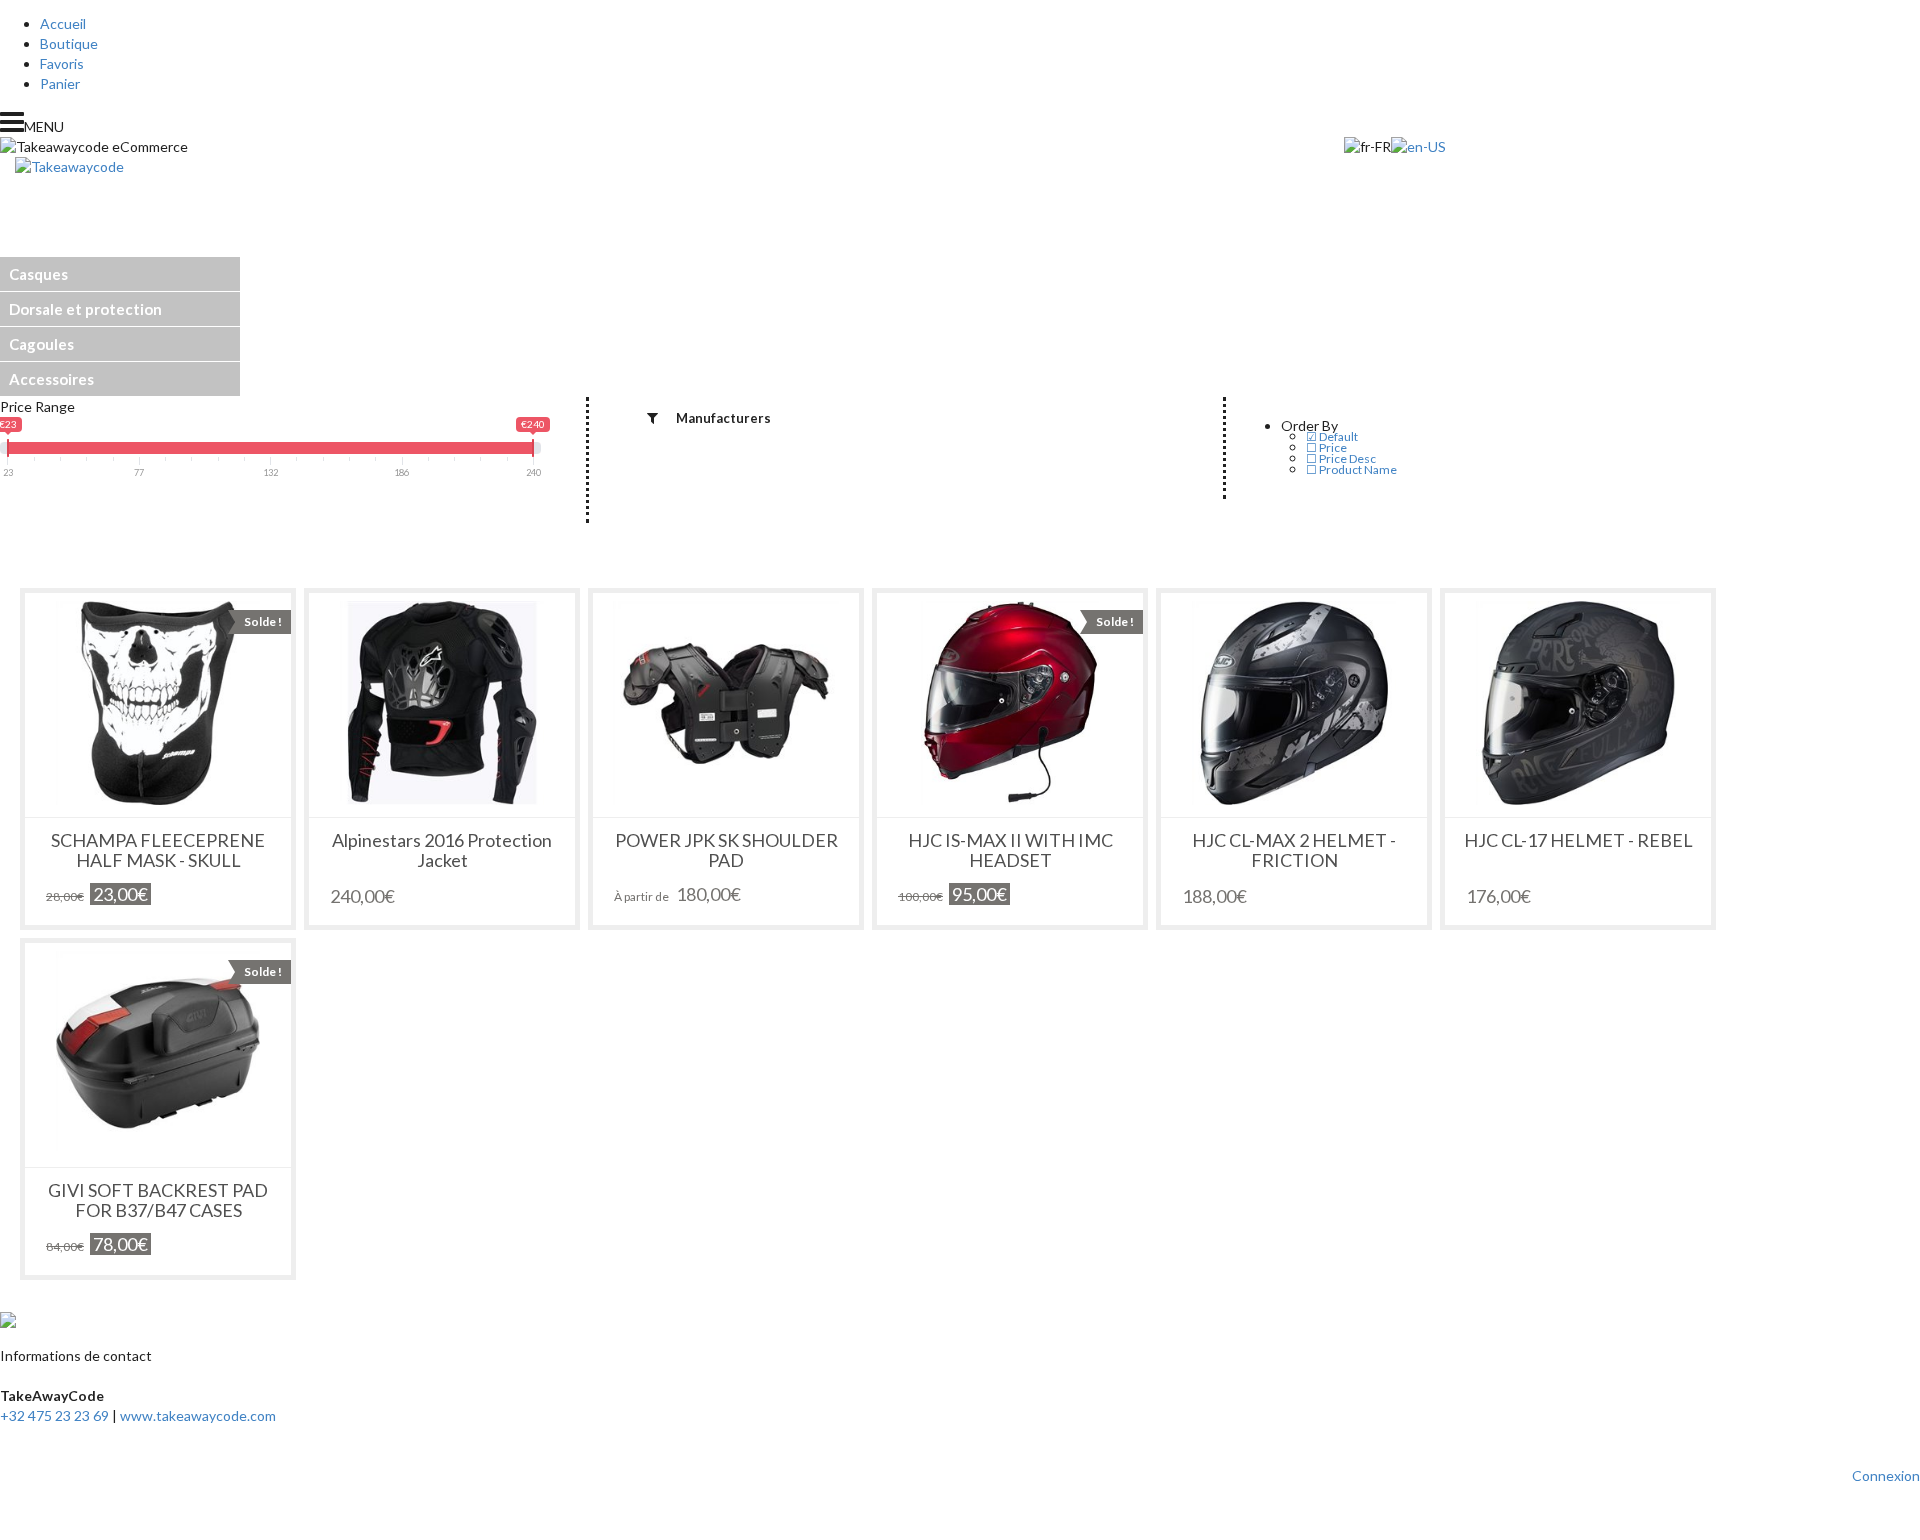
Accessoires (51, 379)
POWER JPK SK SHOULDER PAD (726, 850)
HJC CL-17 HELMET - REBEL (1578, 840)
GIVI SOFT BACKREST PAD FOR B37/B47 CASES (158, 1200)
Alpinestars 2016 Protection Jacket (442, 850)
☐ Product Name (1351, 469)
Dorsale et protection (85, 309)
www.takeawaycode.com (198, 1415)
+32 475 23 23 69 (54, 1415)
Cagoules (41, 344)
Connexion (1886, 1475)
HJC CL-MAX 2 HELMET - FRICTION (1294, 850)
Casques (38, 274)
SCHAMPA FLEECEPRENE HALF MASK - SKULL (158, 850)
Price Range (37, 406)
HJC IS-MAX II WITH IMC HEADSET (1010, 850)
